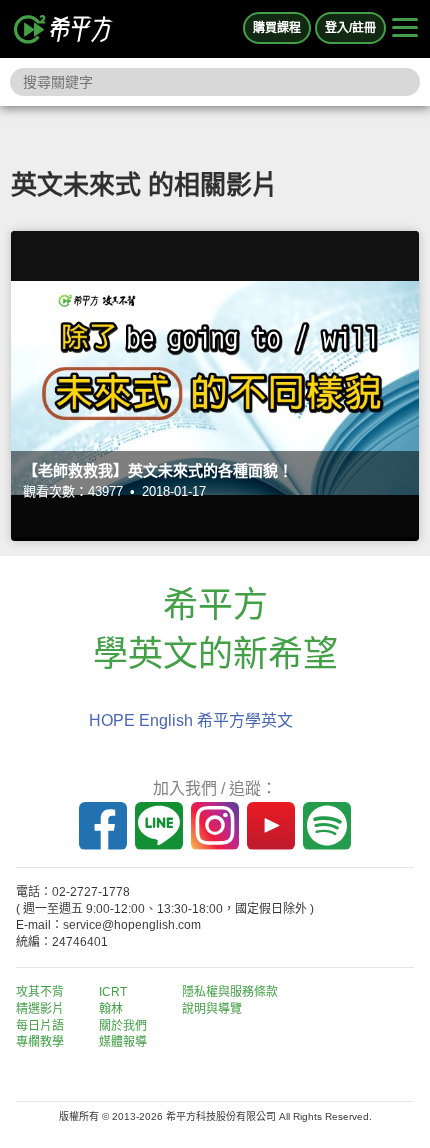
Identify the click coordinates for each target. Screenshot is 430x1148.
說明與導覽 (212, 1009)
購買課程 (277, 28)
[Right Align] (405, 29)
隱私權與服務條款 (230, 992)
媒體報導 (123, 1042)
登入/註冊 (350, 28)
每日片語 (40, 1026)
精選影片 (40, 1009)
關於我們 (123, 1026)
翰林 (111, 1009)
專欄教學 (40, 1042)
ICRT (113, 992)
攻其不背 (40, 992)
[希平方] (64, 29)
